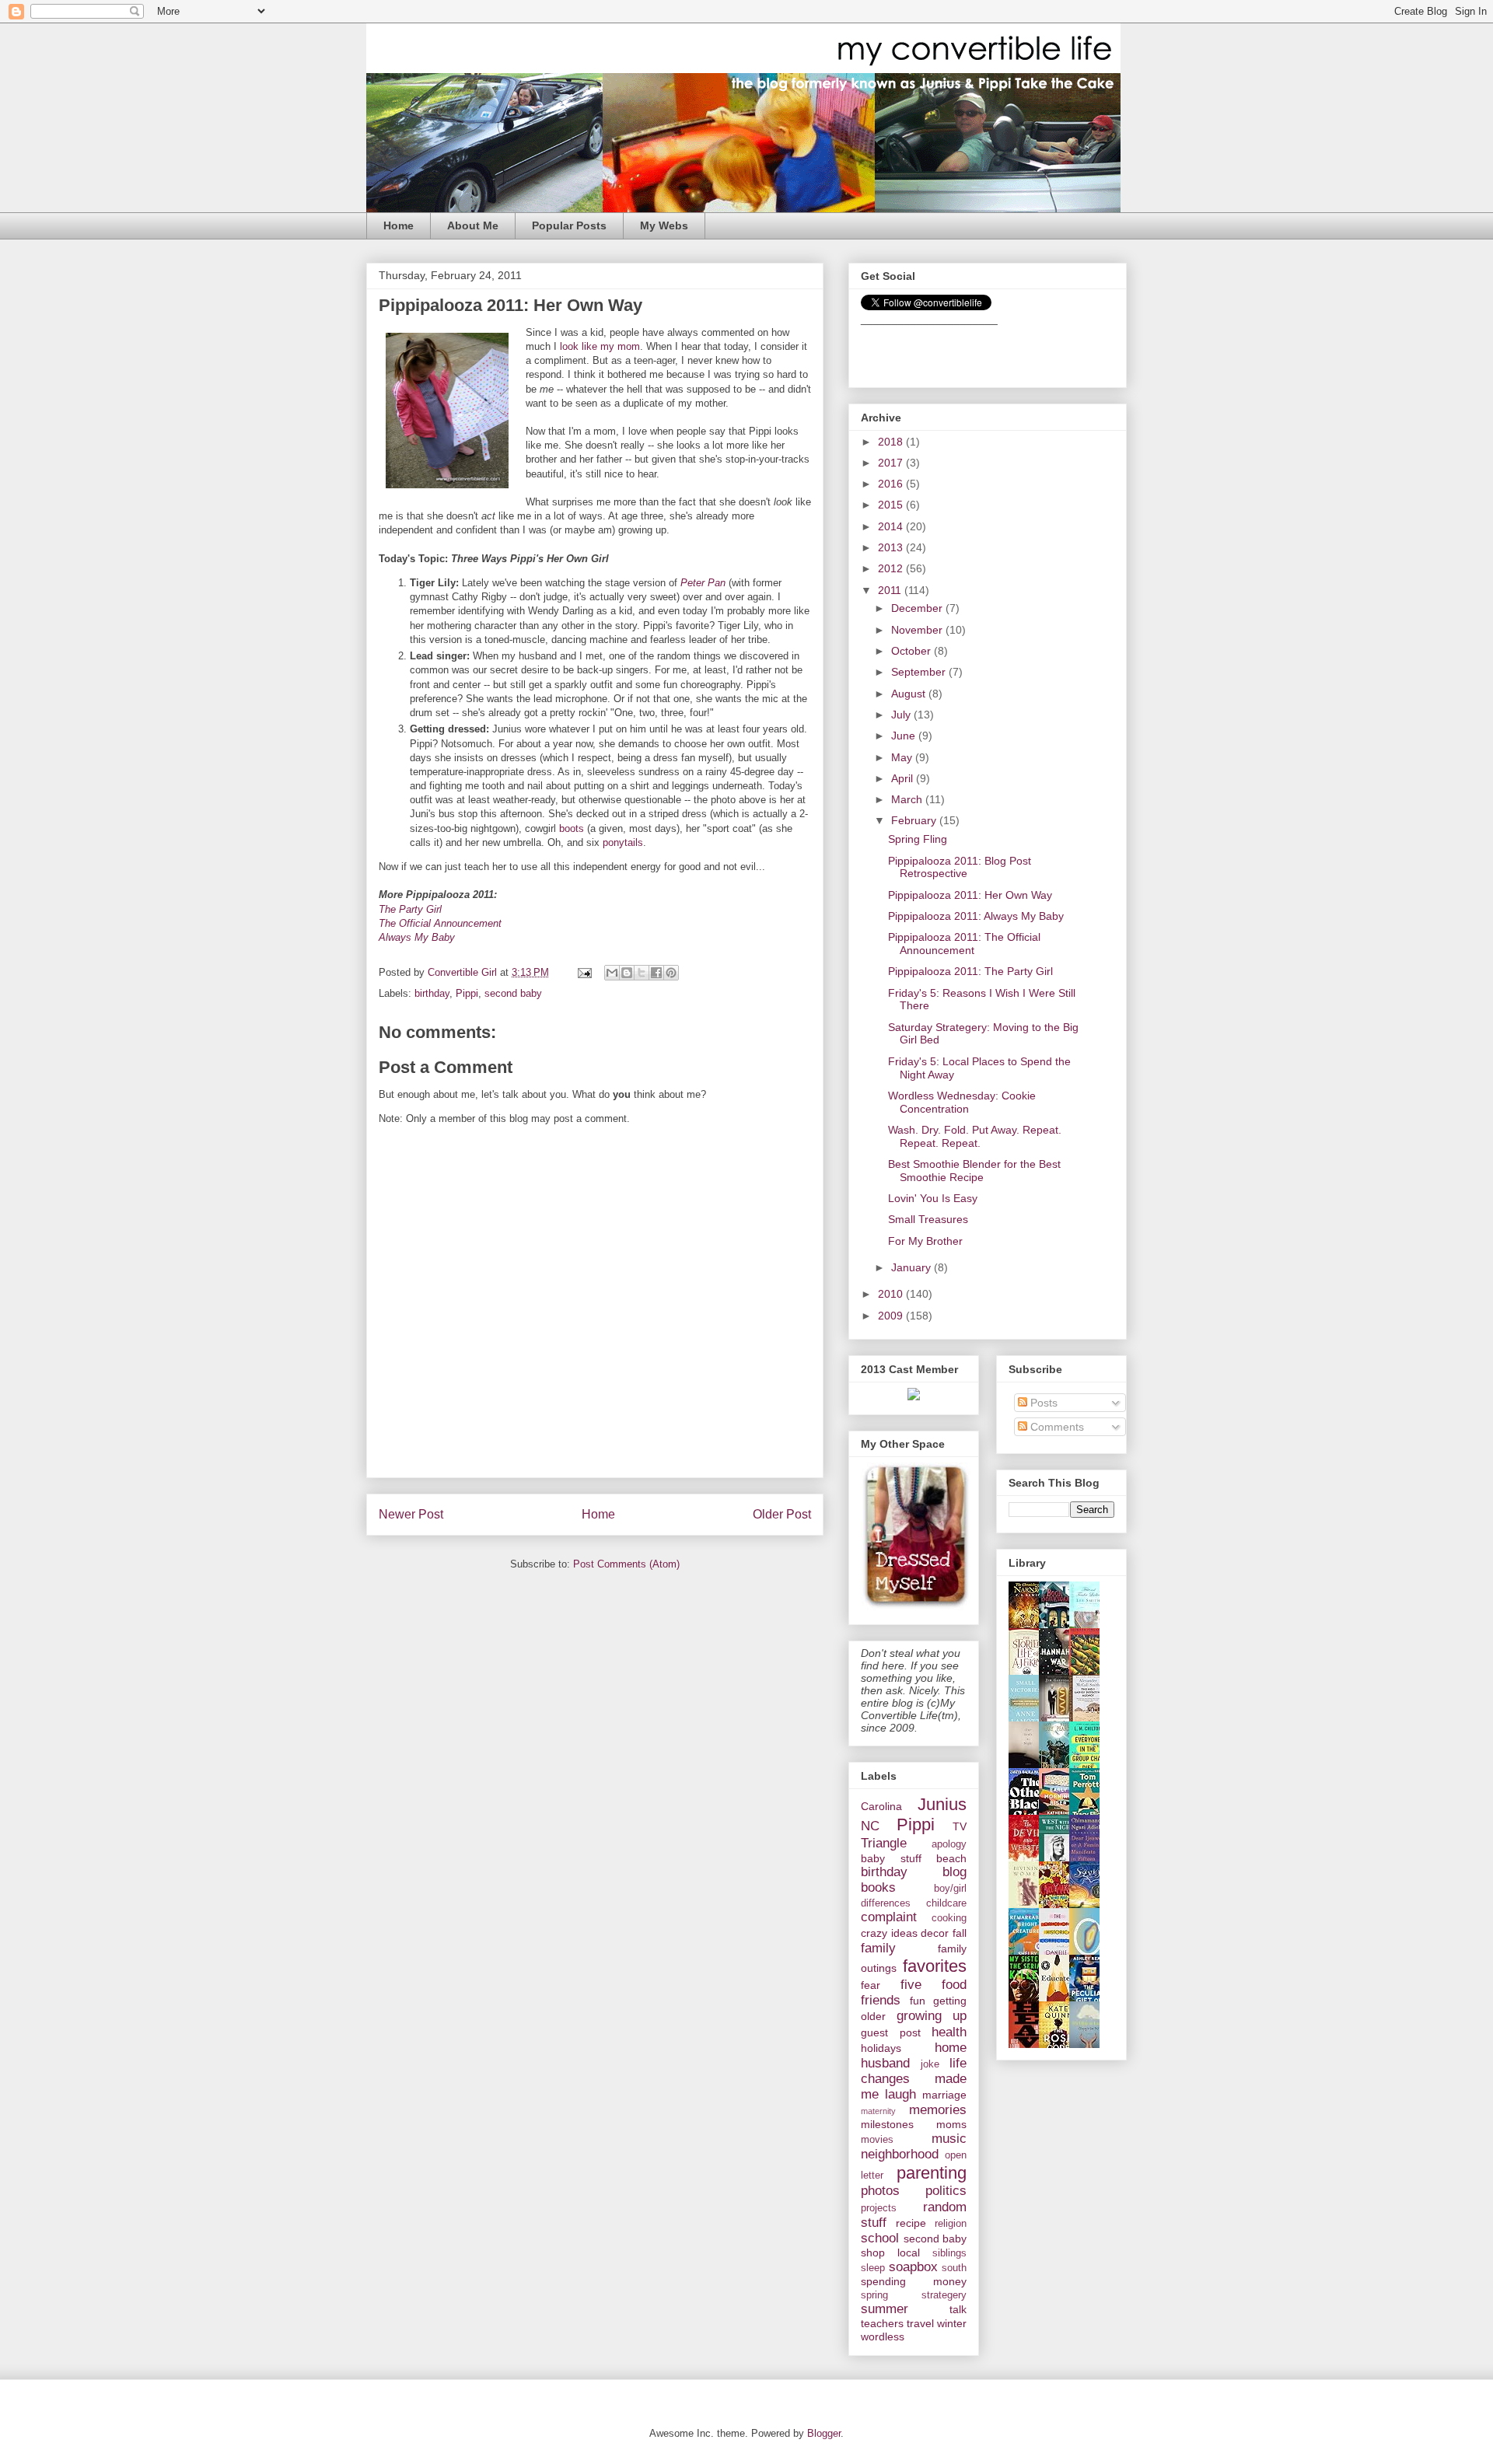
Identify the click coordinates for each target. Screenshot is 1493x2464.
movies (877, 2140)
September (920, 672)
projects (879, 2208)
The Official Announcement (440, 923)
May (903, 757)
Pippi (467, 993)
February (915, 820)
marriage (944, 2095)
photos (880, 2191)
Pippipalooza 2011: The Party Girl (970, 971)
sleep (873, 2268)
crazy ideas (889, 1933)
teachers (882, 2323)
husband (885, 2063)
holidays (881, 2048)
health (949, 2032)
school (880, 2238)
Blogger (824, 2433)
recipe (911, 2223)
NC (870, 1826)
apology (949, 1844)
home (951, 2048)
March (908, 799)
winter (952, 2323)
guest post (891, 2032)
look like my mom (598, 346)
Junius (942, 1804)
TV (960, 1826)
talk (958, 2309)
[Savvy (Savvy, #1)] (1089, 1907)
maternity (878, 2111)
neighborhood (900, 2154)
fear (871, 1985)
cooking (949, 1918)
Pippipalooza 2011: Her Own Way (970, 895)
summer (885, 2309)
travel (920, 2323)
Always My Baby (417, 937)
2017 (892, 463)
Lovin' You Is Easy (933, 1198)
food (954, 1985)
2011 (891, 590)
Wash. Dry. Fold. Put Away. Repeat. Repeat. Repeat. (975, 1136)
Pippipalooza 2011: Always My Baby (976, 916)
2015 (892, 505)
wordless (883, 2336)
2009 (892, 1316)
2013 (892, 547)
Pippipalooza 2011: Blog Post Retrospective (960, 867)
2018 (892, 442)
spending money (914, 2281)
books (878, 1887)
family (878, 1948)
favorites (935, 1966)
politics (946, 2191)
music (949, 2139)
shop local (890, 2253)
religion (951, 2224)
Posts (1042, 1403)
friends (881, 2000)
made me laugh (914, 2087)
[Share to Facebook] (656, 973)
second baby (513, 993)
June (905, 736)
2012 (892, 568)
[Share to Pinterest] (671, 973)
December (918, 608)
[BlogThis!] (627, 973)
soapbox (913, 2267)
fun (918, 2001)
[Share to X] (642, 973)
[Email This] (612, 973)
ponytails (623, 842)
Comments (1056, 1427)
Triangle (884, 1843)
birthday (432, 993)
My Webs (664, 225)
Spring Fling (918, 839)
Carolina (881, 1806)
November (918, 630)
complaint (889, 1917)
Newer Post (411, 1514)
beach (951, 1858)
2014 (892, 526)
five (911, 1985)
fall (960, 1933)
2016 (892, 484)
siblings (949, 2253)
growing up (932, 2016)
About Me (473, 225)
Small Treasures (928, 1219)
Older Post (782, 1514)
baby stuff (891, 1858)
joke (930, 2064)
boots (572, 828)
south (954, 2268)
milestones (887, 2124)
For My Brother (925, 1241)
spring (874, 2295)
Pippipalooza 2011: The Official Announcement (964, 944)
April (904, 778)
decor (935, 1933)
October (913, 651)
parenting (932, 2173)
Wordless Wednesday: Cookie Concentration (962, 1102)
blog (955, 1872)
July (902, 715)
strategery (944, 2295)
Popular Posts (569, 225)
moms (951, 2124)
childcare (946, 1903)
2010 (892, 1294)
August (910, 694)
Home (399, 225)
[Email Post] (584, 972)
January (913, 1267)
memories (938, 2110)
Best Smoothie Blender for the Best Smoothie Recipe (974, 1171)
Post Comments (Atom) (626, 1564)
